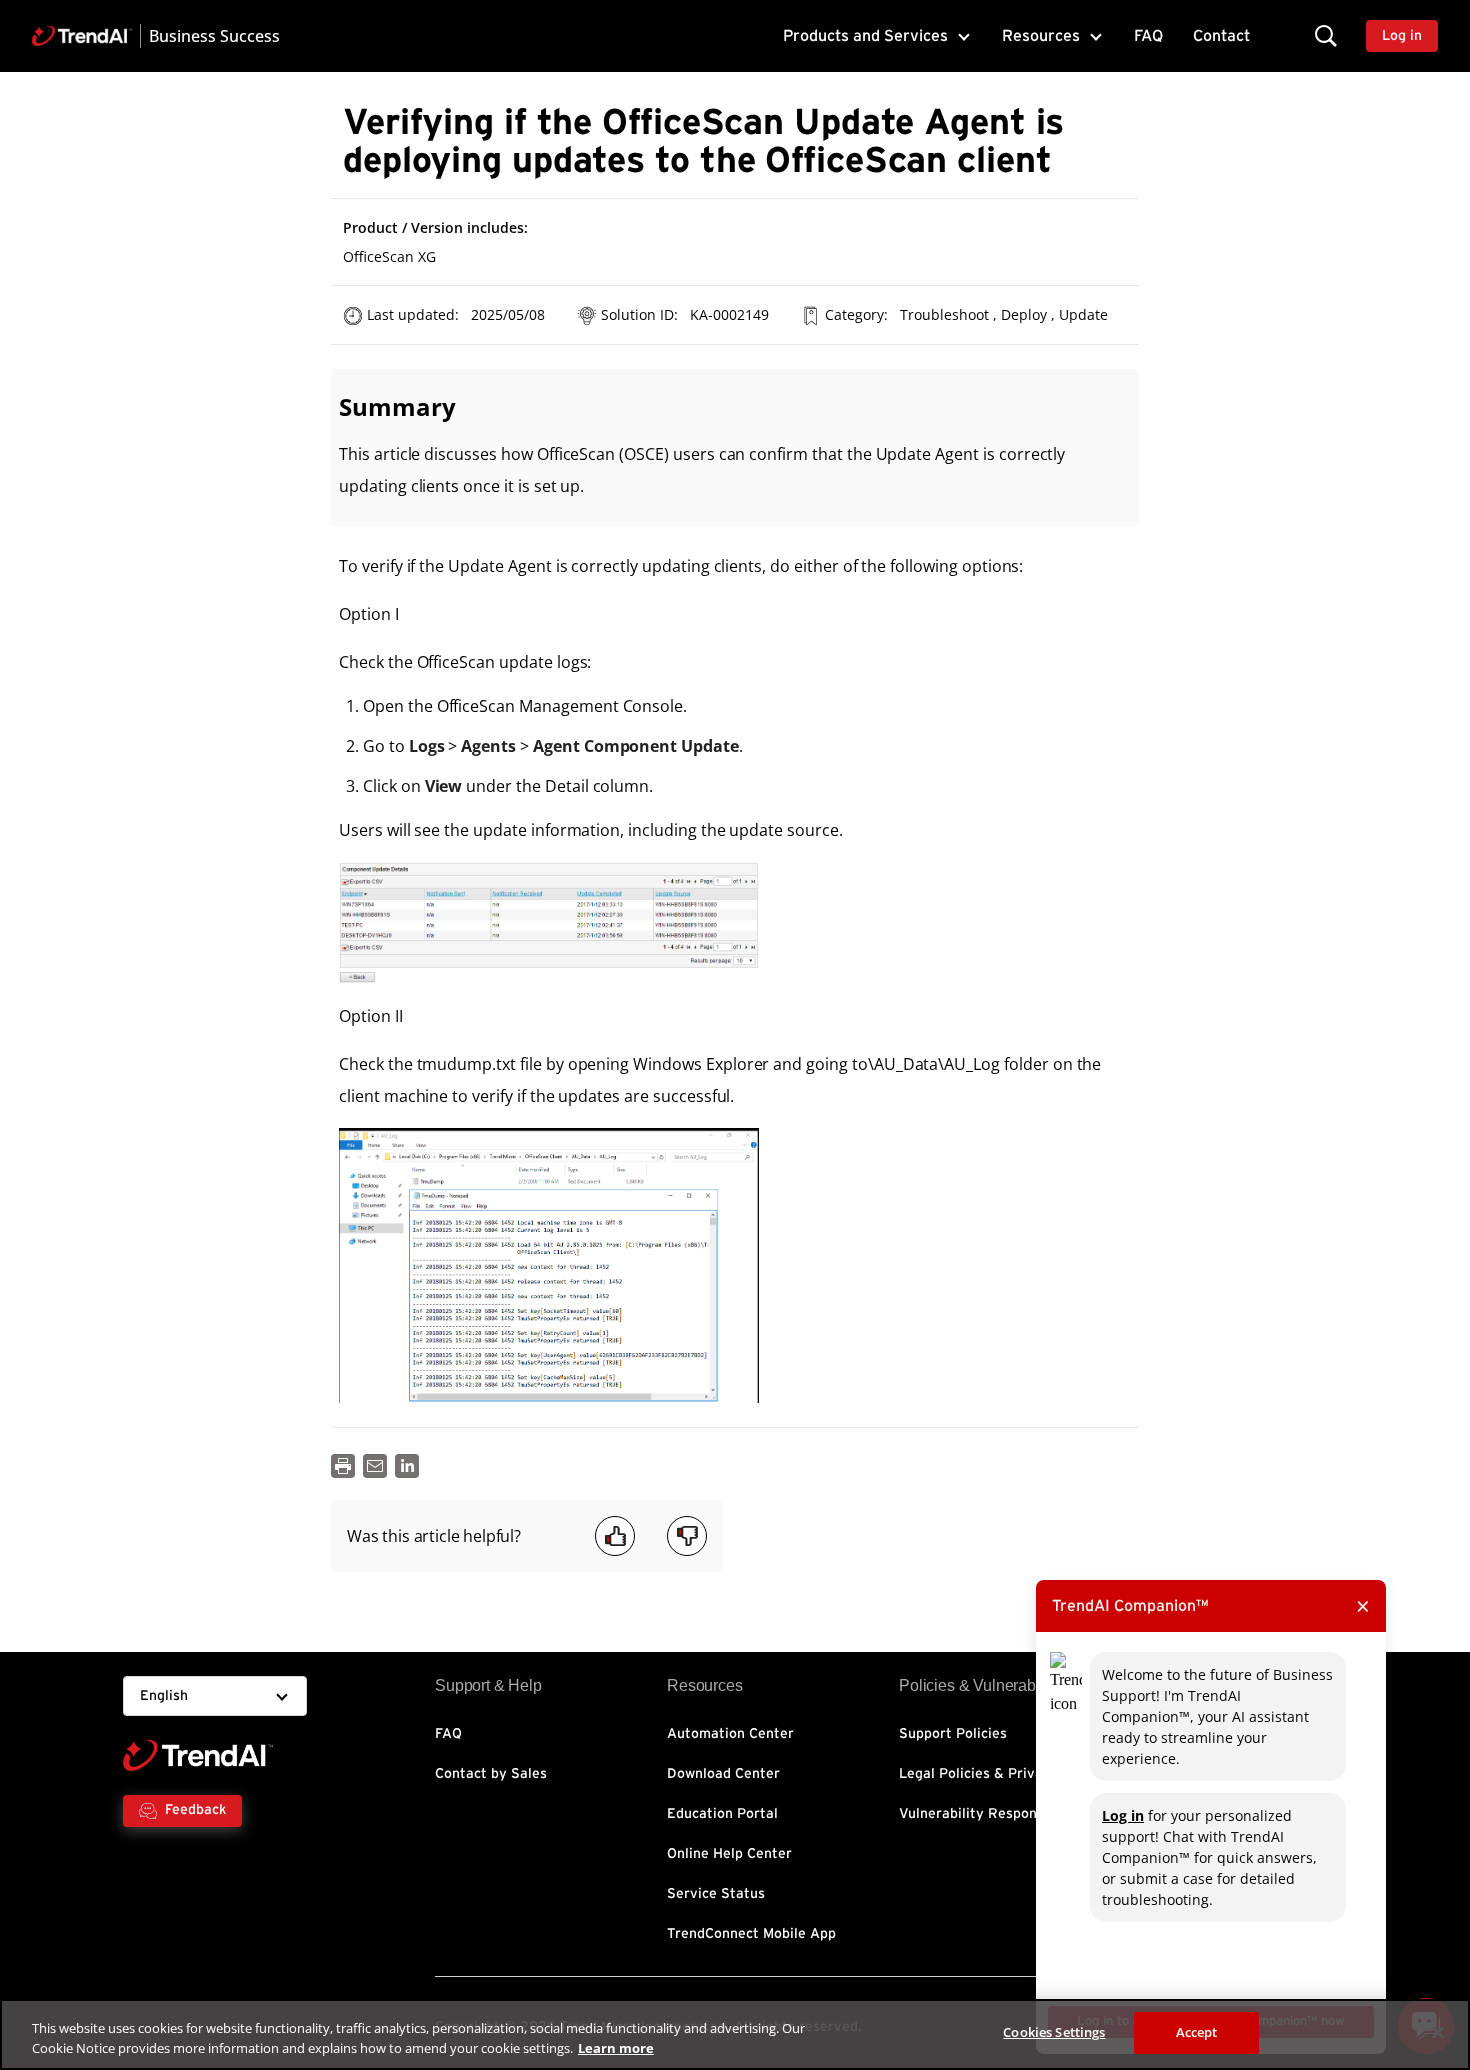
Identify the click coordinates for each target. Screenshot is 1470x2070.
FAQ (1148, 36)
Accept (1197, 2032)
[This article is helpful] (615, 1536)
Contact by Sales (491, 1774)
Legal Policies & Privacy (978, 1774)
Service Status (716, 1894)
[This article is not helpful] (687, 1536)
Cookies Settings (1054, 2032)
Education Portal (722, 1814)
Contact (1221, 36)
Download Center (723, 1774)
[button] (1326, 35)
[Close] (1438, 2032)
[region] (735, 2034)
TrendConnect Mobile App (751, 1934)
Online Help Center (729, 1854)
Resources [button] (1041, 36)
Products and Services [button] (865, 36)
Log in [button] (1402, 36)
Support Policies (953, 1734)
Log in (1123, 1815)
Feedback (195, 1810)
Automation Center (730, 1734)
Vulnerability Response (975, 1814)
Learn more (616, 2048)
